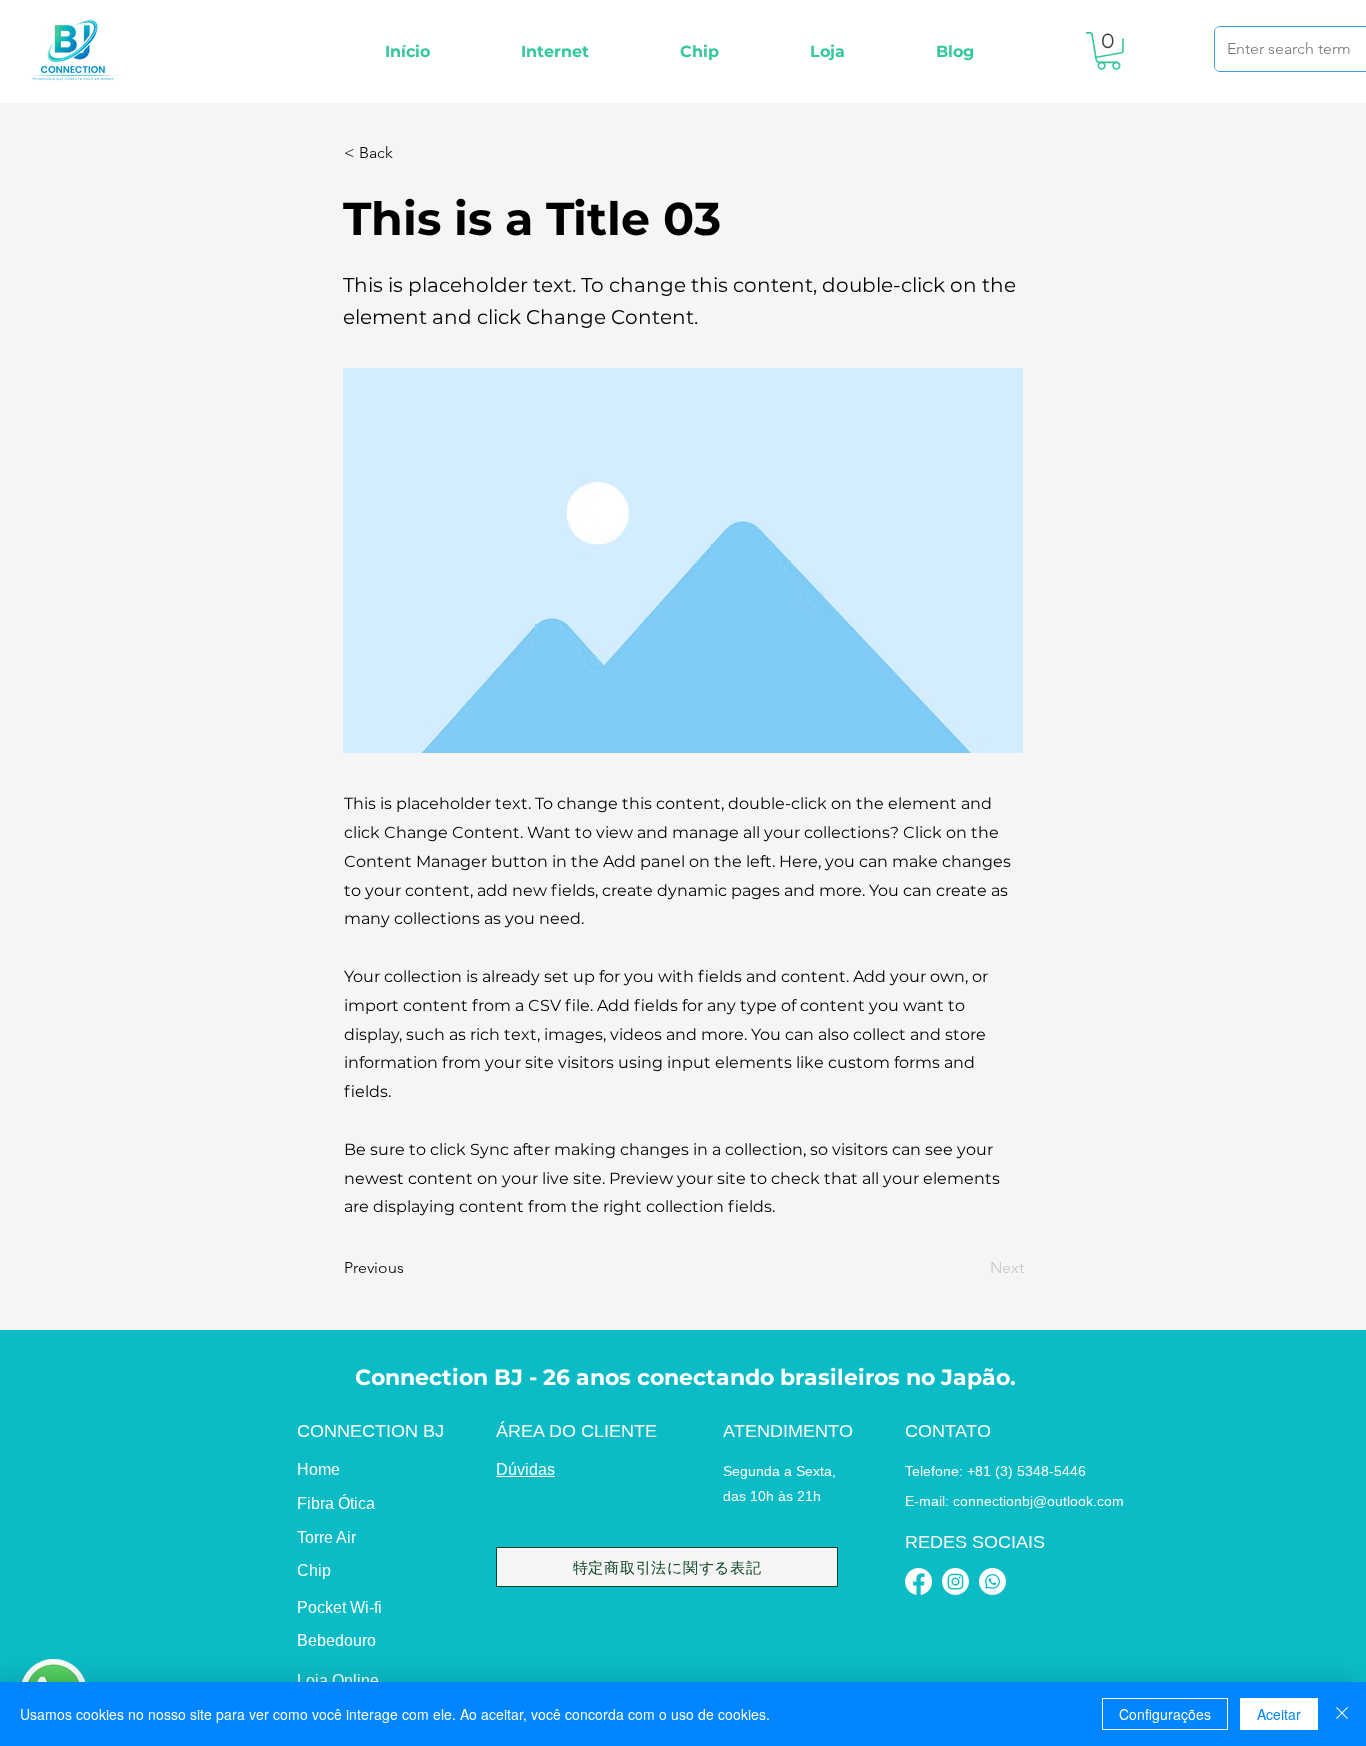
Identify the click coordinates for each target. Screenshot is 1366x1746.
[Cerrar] (1342, 1714)
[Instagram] (955, 1581)
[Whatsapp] (992, 1581)
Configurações (1165, 1714)
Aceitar (1279, 1714)
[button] (554, 51)
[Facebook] (918, 1581)
